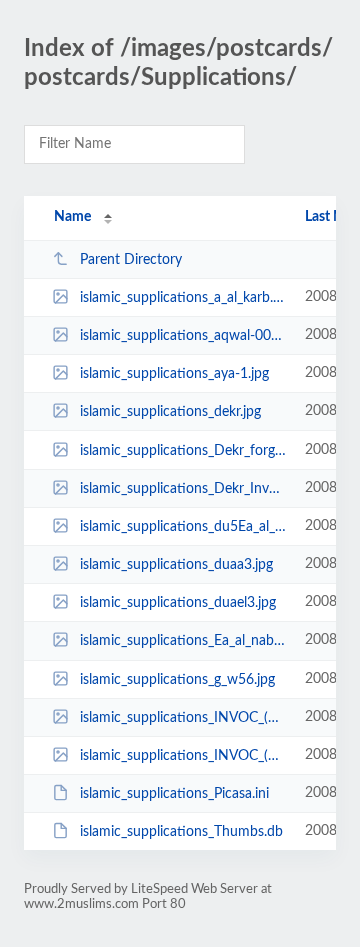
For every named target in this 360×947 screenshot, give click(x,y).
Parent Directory (131, 260)
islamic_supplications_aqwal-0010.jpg (183, 336)
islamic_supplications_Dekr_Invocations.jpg (183, 489)
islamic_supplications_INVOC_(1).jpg (183, 718)
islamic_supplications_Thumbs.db (181, 832)
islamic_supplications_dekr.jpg (170, 412)
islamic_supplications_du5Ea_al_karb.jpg (183, 527)
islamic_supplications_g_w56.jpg (177, 680)
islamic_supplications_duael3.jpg (178, 603)
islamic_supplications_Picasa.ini (174, 794)
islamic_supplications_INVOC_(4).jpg (183, 756)
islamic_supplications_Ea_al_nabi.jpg (183, 641)
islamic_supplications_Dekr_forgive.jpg (183, 451)
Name (72, 217)
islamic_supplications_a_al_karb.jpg (183, 298)
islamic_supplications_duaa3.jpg (176, 565)
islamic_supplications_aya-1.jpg (174, 374)
